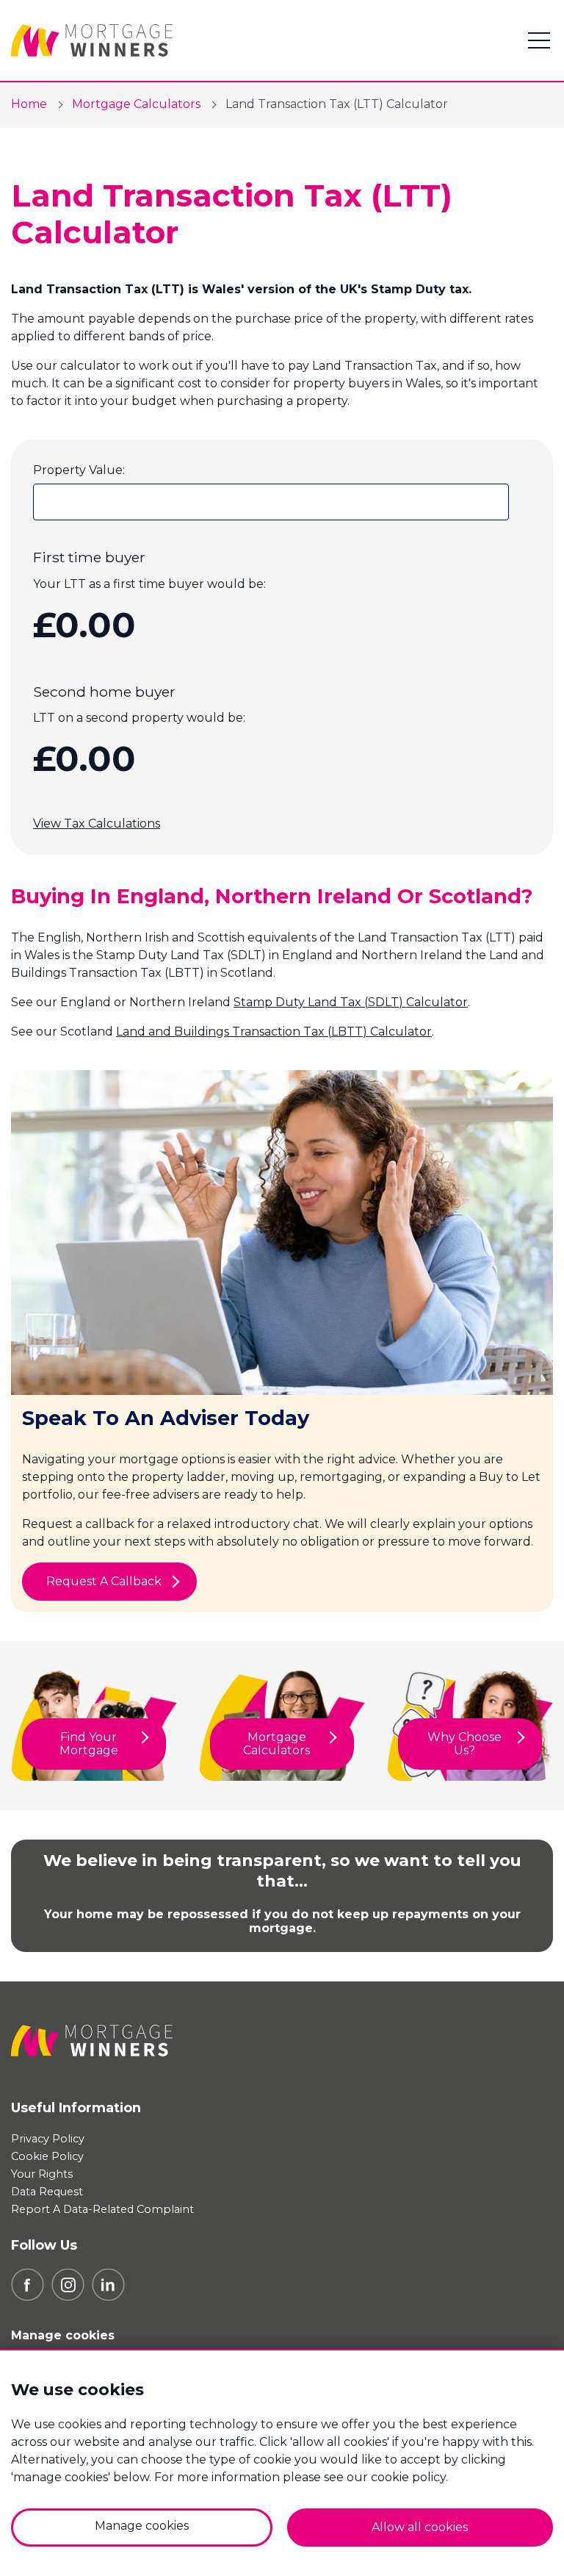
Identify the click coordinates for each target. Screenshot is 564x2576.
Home (29, 104)
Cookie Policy (47, 2156)
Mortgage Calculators (136, 104)
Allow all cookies (420, 2527)
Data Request (47, 2192)
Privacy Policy (48, 2139)
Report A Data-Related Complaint (102, 2209)
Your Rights (42, 2174)
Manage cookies (63, 2335)
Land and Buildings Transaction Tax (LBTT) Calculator (274, 1032)
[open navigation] (539, 40)
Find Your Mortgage (89, 1744)
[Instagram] (68, 2284)
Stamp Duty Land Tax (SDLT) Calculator (351, 1002)
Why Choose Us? (464, 1744)
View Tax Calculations (97, 824)
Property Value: (79, 470)
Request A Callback (104, 1581)
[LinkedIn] (108, 2284)
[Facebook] (28, 2284)
